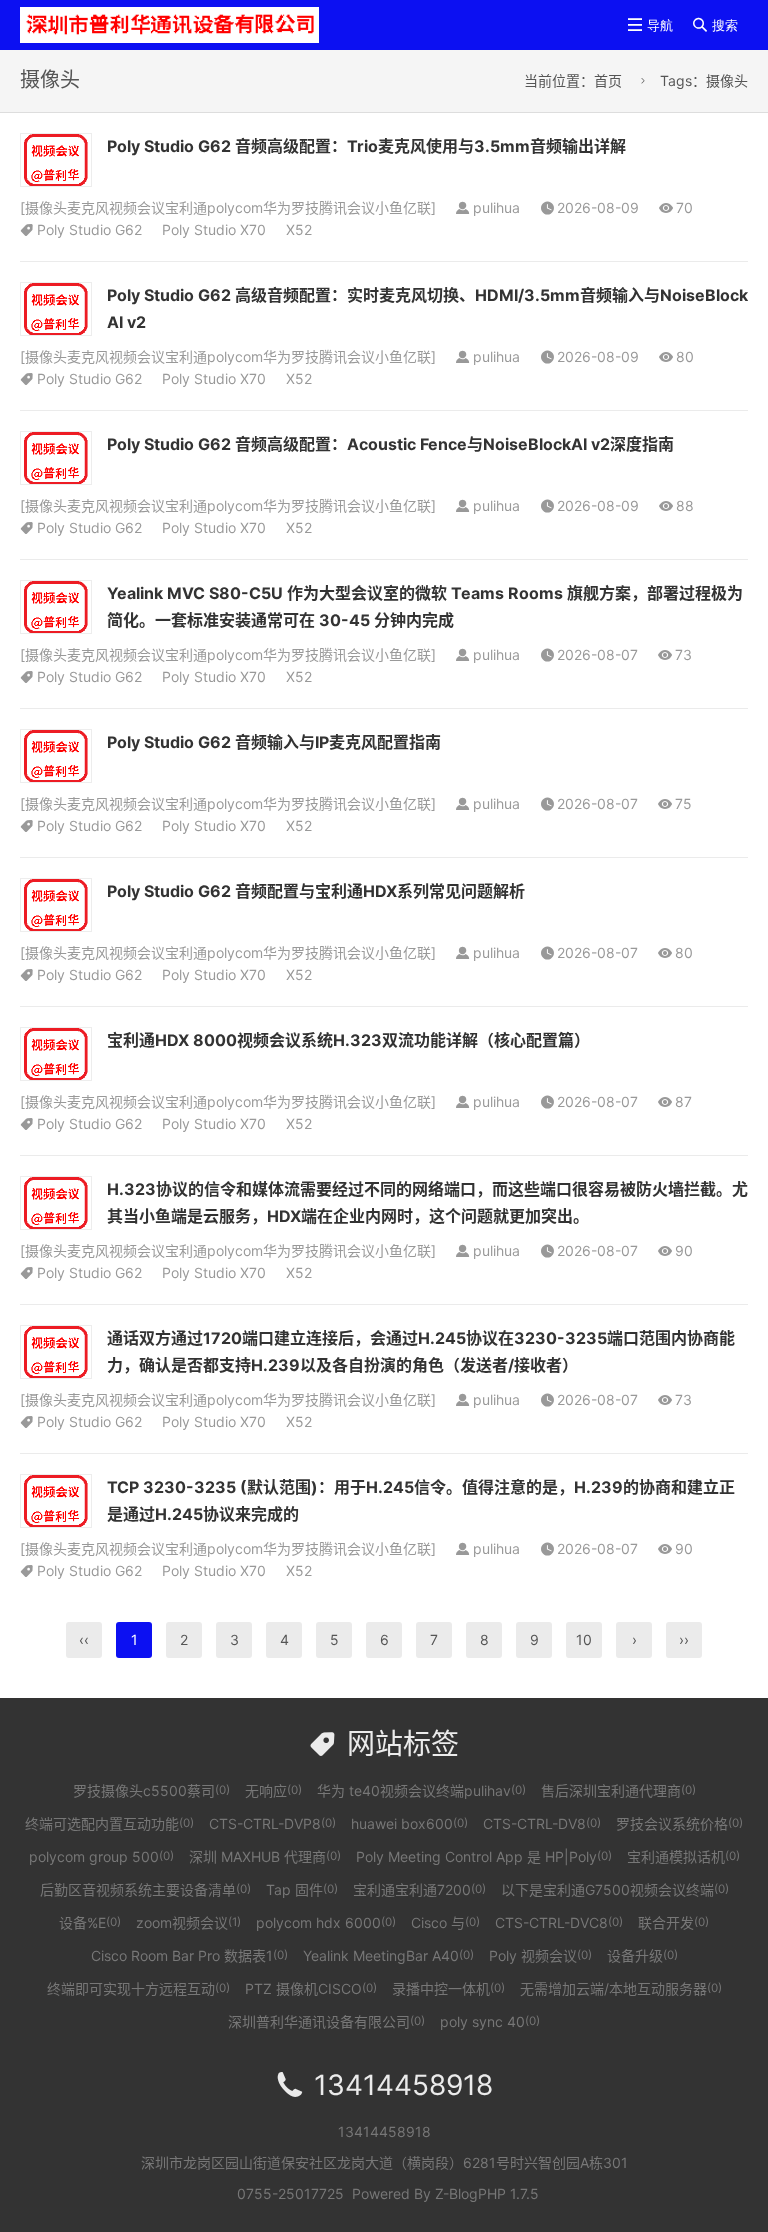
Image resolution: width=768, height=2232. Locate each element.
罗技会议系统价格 (679, 1823)
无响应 (273, 1790)
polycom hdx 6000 (326, 1922)
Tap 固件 (302, 1889)
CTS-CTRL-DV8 (542, 1823)
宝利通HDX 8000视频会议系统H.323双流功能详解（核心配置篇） (348, 1040)
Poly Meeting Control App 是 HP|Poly (484, 1856)
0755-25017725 (290, 2193)
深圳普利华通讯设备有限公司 (326, 2021)
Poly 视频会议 (540, 1955)
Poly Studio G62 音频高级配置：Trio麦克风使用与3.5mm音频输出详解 (366, 146)
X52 (299, 229)
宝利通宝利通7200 (419, 1889)
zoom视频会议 (188, 1922)
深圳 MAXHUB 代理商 (265, 1856)
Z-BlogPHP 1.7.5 (487, 2193)
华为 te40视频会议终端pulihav (421, 1790)
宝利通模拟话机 (683, 1856)
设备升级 (642, 1955)
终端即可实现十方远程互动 (138, 1988)
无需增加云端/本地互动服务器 (621, 1988)
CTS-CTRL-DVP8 (272, 1823)
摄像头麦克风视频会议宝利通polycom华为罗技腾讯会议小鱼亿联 (228, 207)
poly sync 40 (490, 2021)
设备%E (90, 1922)
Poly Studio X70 (214, 229)
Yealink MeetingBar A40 (388, 1955)
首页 (608, 80)
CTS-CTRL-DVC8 (559, 1922)
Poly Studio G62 (89, 229)
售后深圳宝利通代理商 (618, 1790)
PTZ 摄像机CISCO (311, 1988)
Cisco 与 (445, 1922)
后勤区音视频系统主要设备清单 (145, 1889)
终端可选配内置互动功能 (109, 1823)
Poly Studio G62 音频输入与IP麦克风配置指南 (274, 742)
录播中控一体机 (448, 1988)
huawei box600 (409, 1823)
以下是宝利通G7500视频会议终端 (615, 1889)
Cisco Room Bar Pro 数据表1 (189, 1955)
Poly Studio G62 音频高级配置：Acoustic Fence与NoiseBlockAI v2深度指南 (390, 444)
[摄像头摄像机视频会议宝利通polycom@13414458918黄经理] (169, 23)
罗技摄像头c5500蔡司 (151, 1790)
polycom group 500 (101, 1856)
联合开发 (673, 1922)
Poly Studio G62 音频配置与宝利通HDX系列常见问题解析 (316, 891)
